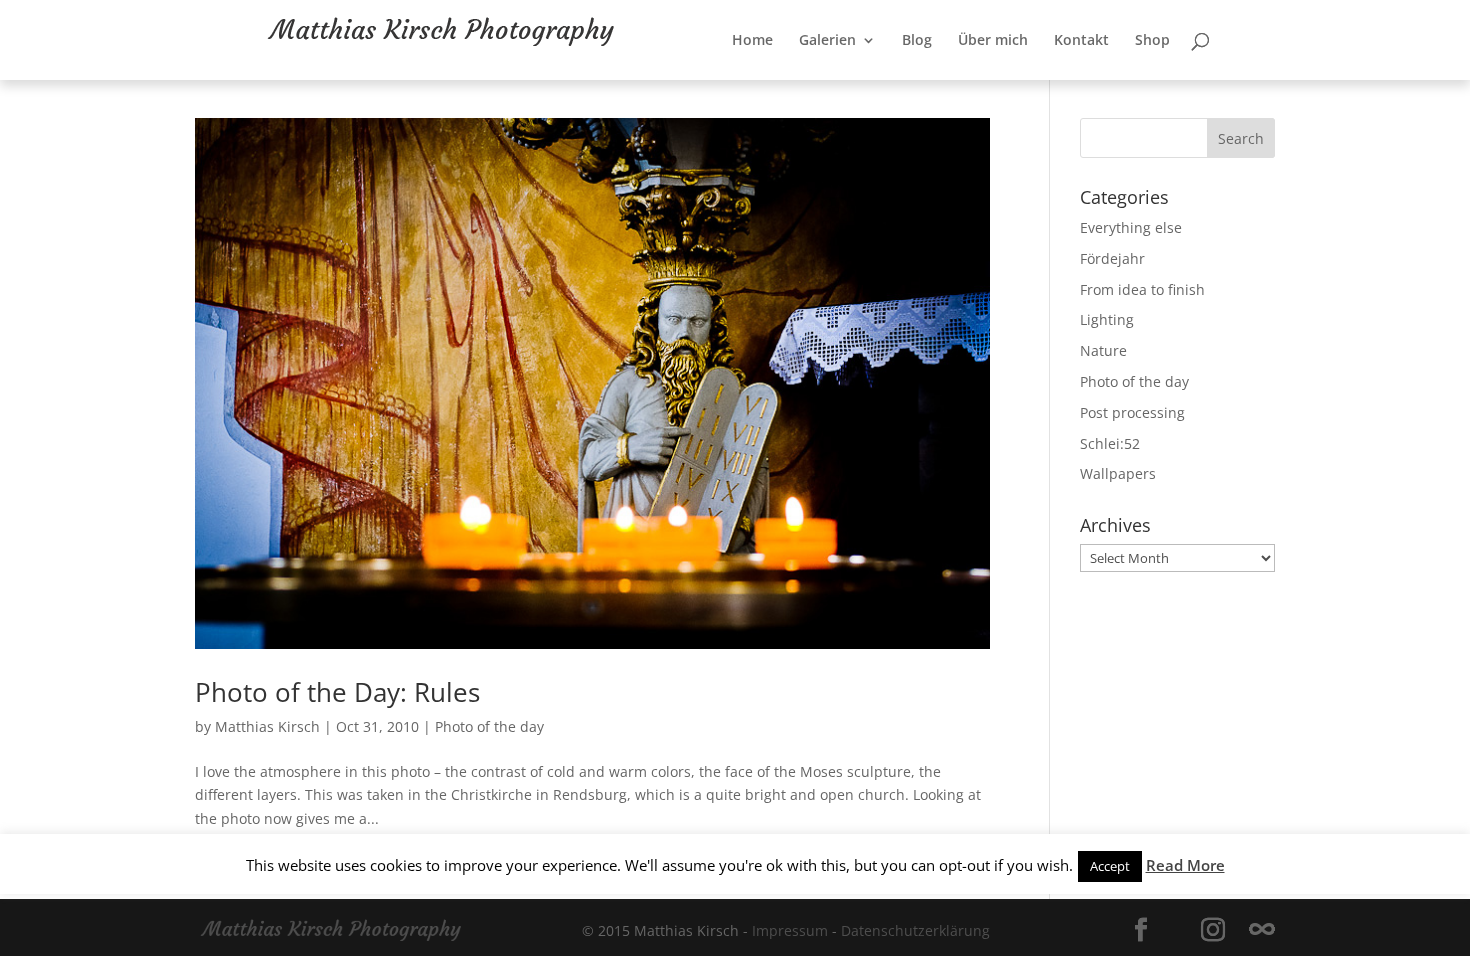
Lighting (1107, 319)
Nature (1103, 350)
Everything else (1131, 227)
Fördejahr (1112, 258)
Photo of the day (489, 726)
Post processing (1132, 412)
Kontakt (1146, 81)
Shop (1217, 81)
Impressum (790, 930)
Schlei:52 (1110, 443)
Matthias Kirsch (267, 726)
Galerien (892, 81)
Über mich (1058, 81)
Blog (982, 81)
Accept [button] (1110, 866)
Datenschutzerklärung (915, 930)
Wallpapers (1118, 473)
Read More (1185, 865)
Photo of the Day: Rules (337, 692)
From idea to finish (1142, 289)
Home (817, 81)
